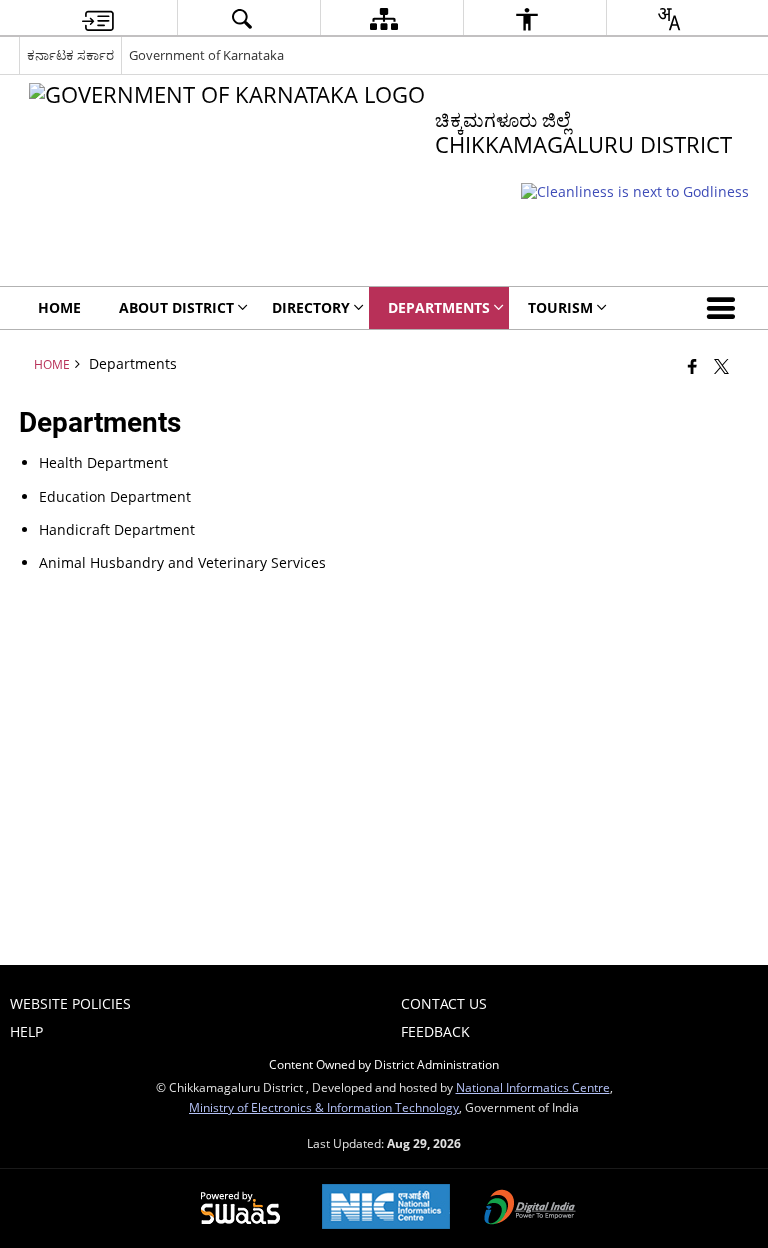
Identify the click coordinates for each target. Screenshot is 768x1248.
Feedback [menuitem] (435, 1031)
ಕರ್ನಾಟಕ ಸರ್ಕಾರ (70, 55)
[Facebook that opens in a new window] (692, 366)
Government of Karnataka (206, 55)
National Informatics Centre (533, 1087)
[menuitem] (98, 18)
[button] (725, 308)
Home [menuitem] (59, 307)
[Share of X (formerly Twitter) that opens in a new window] (721, 366)
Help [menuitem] (26, 1031)
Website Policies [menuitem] (70, 1003)
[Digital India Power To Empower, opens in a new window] (530, 1209)
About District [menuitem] (176, 307)
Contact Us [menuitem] (444, 1003)
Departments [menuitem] (439, 307)
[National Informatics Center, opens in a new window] (386, 1208)
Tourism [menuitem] (560, 307)
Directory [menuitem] (311, 307)
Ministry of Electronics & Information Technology (324, 1107)
